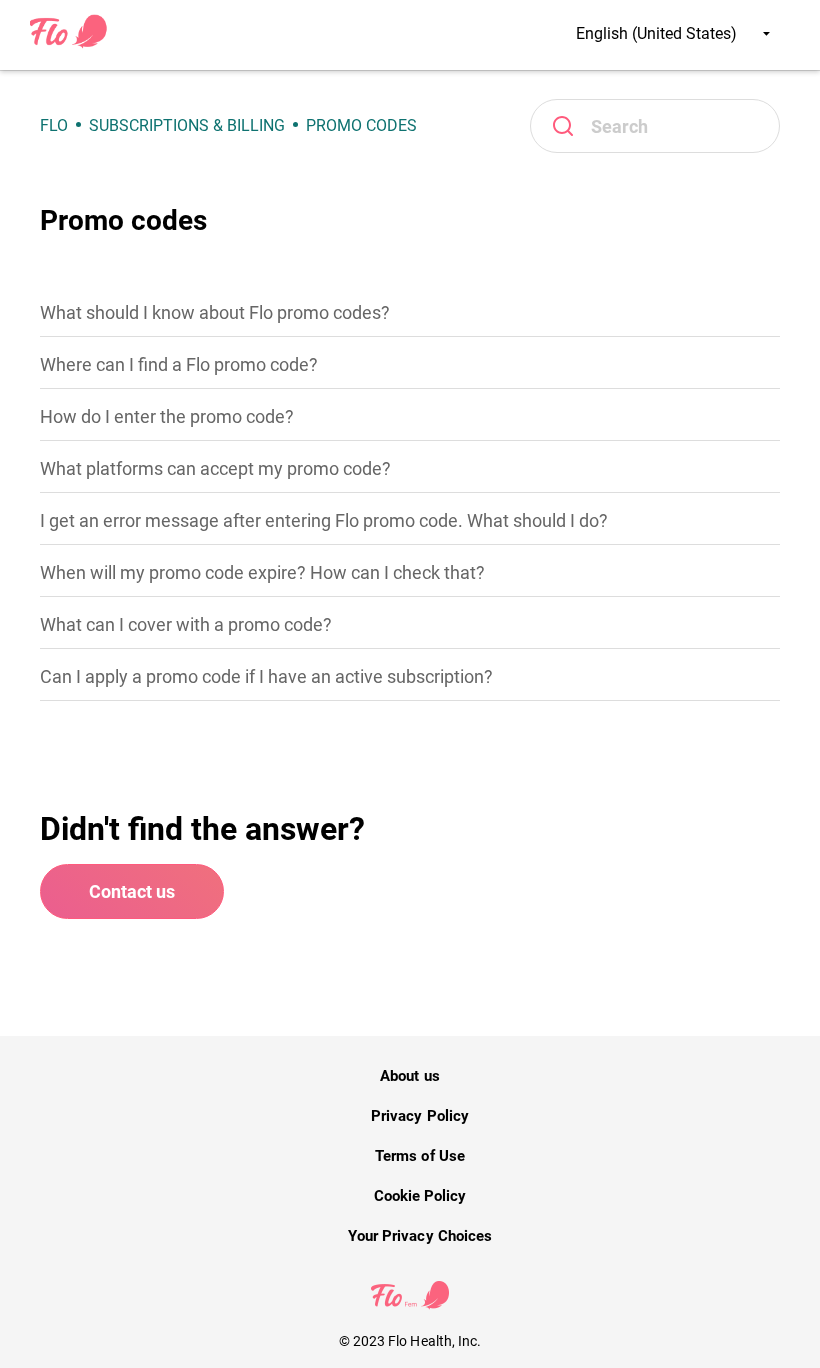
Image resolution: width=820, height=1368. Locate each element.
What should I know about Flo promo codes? (215, 312)
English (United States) (658, 33)
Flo (54, 125)
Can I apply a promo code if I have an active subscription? (266, 676)
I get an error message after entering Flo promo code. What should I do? (324, 520)
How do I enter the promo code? (167, 416)
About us (409, 1076)
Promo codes (361, 125)
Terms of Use (419, 1156)
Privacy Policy (419, 1116)
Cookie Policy (420, 1196)
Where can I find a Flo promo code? (179, 364)
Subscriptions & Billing (187, 125)
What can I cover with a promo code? (186, 624)
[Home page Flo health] (69, 44)
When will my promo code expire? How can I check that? (262, 572)
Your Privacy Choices (420, 1236)
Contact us (132, 891)
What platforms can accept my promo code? (215, 468)
